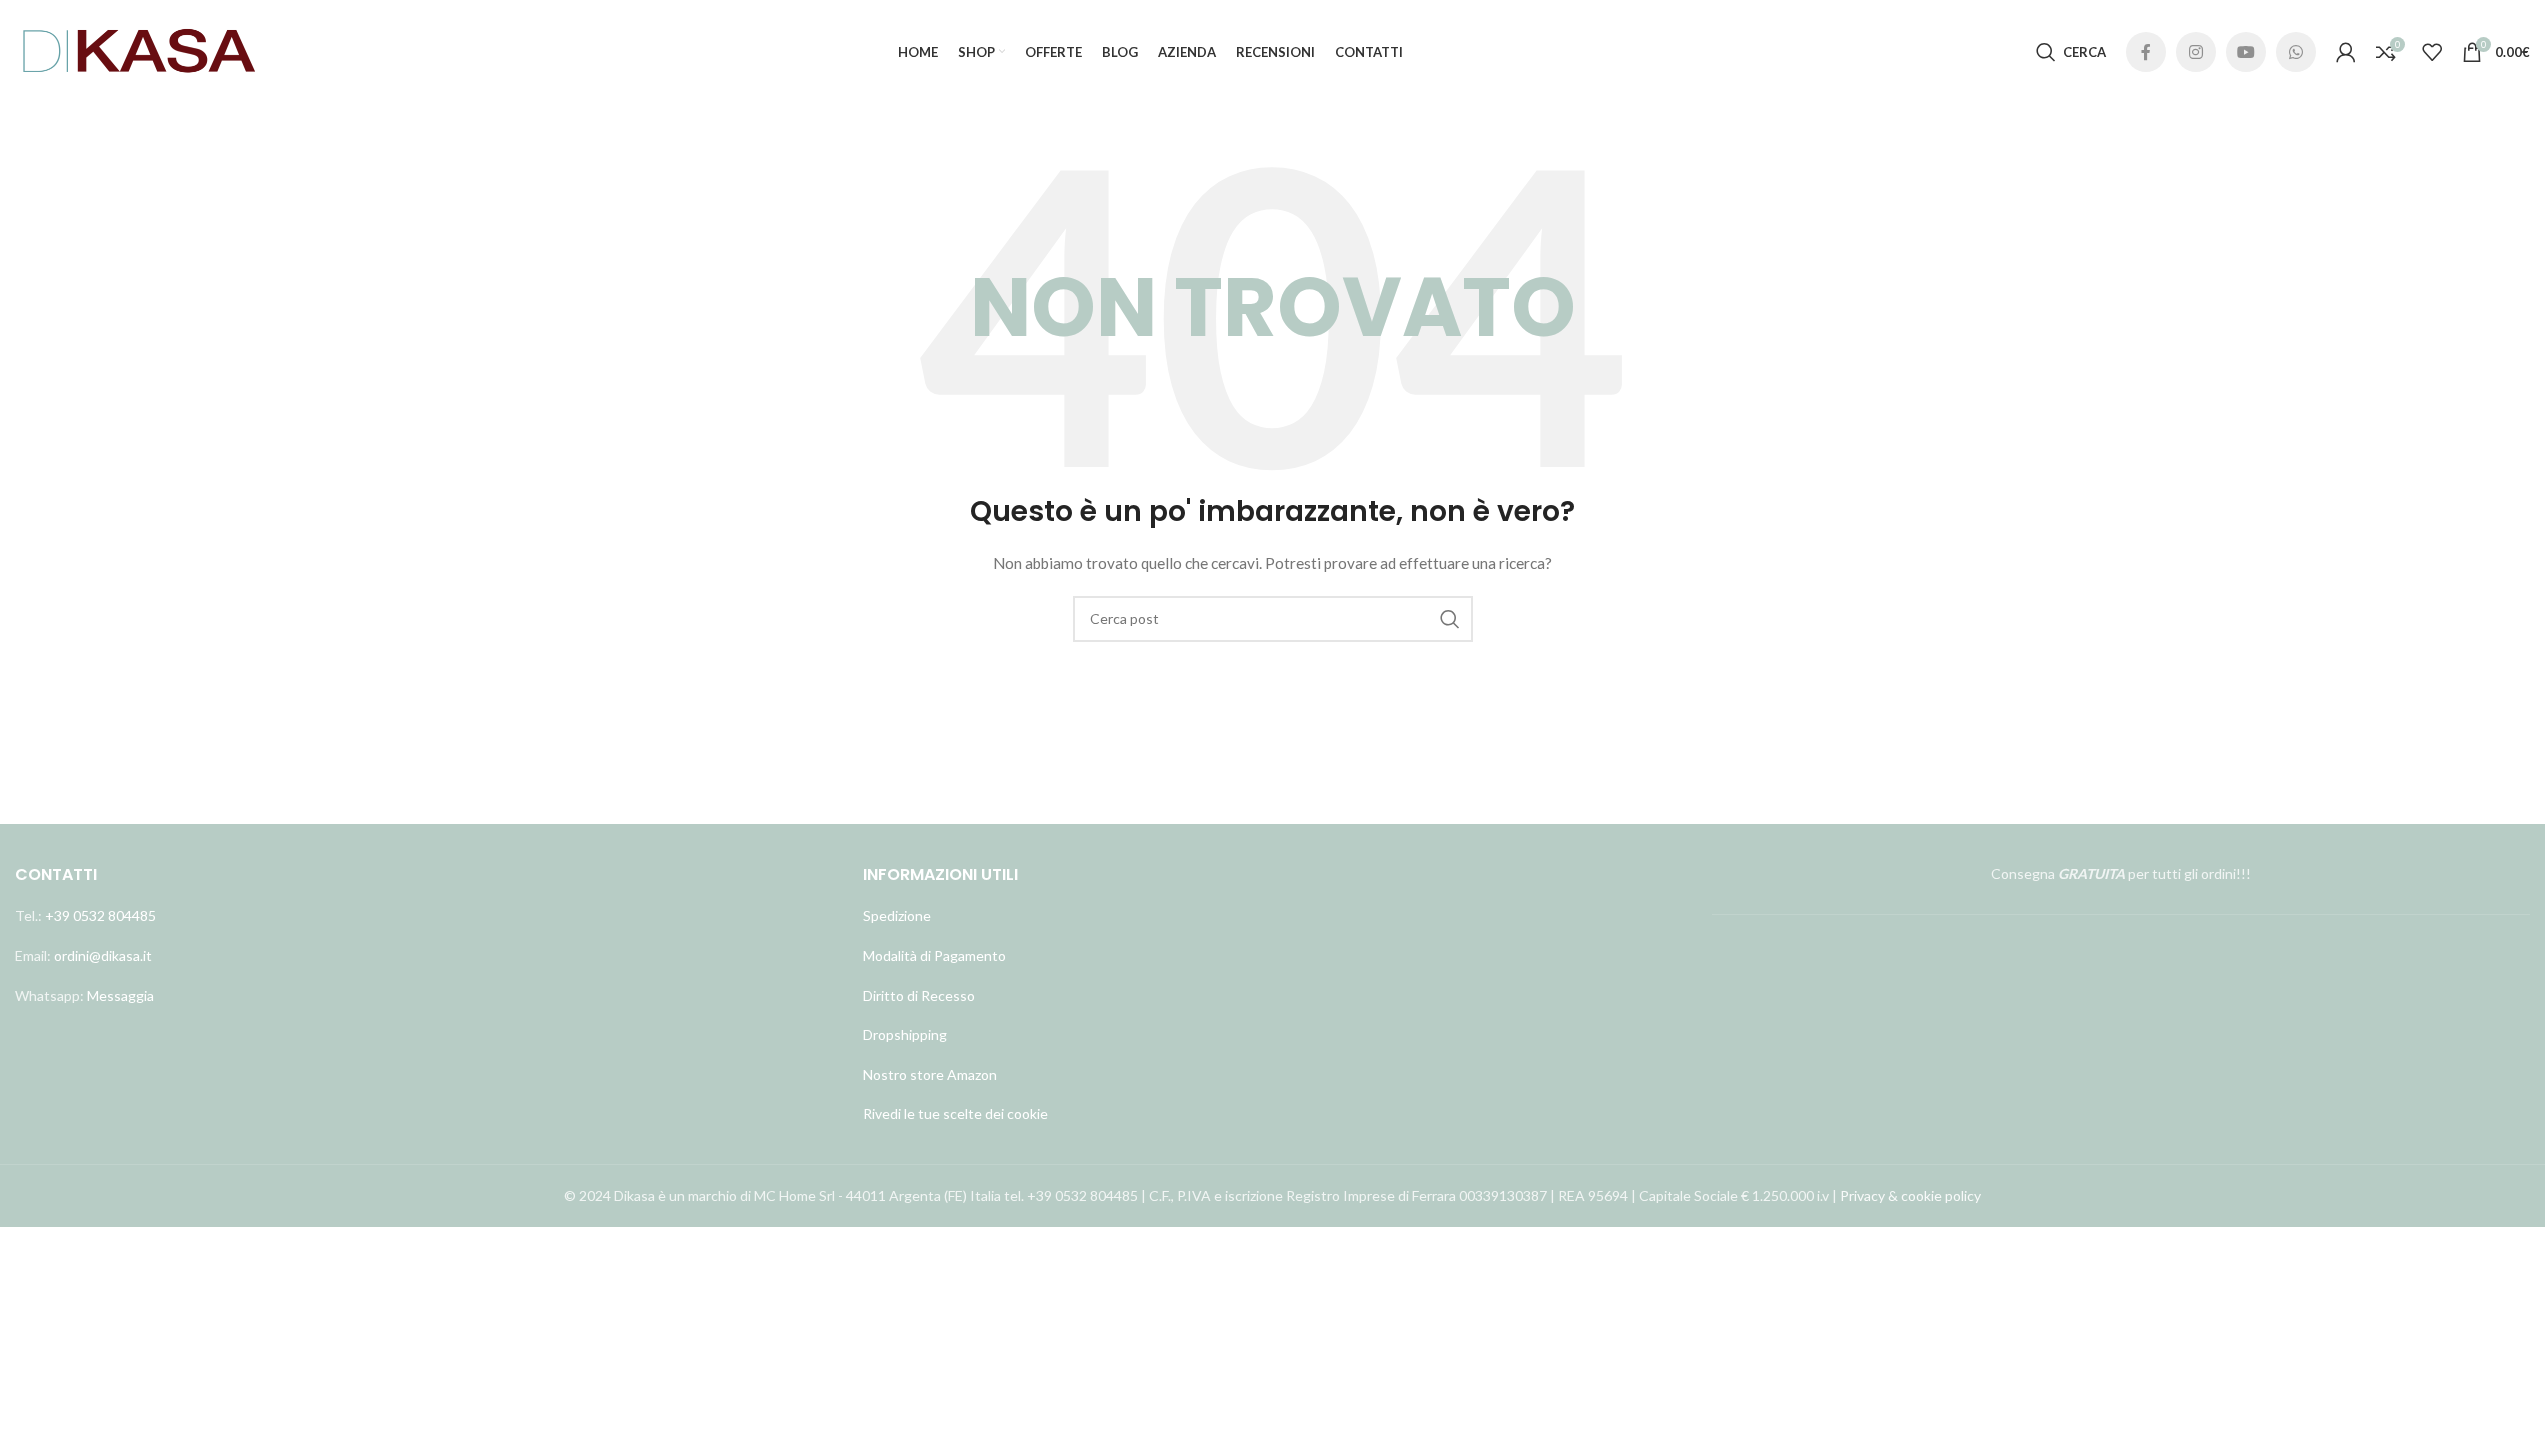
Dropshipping (905, 1034)
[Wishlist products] (2432, 52)
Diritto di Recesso (919, 995)
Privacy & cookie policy (1910, 1195)
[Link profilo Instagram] (2196, 52)
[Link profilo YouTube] (2246, 52)
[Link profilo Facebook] (2146, 52)
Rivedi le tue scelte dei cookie (955, 1113)
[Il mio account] (2346, 52)
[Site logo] (140, 50)
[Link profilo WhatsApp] (2296, 52)
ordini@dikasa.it (103, 955)
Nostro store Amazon (930, 1074)
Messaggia (119, 995)
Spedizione (897, 915)
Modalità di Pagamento (934, 955)
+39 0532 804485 (100, 915)
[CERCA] (1450, 619)
